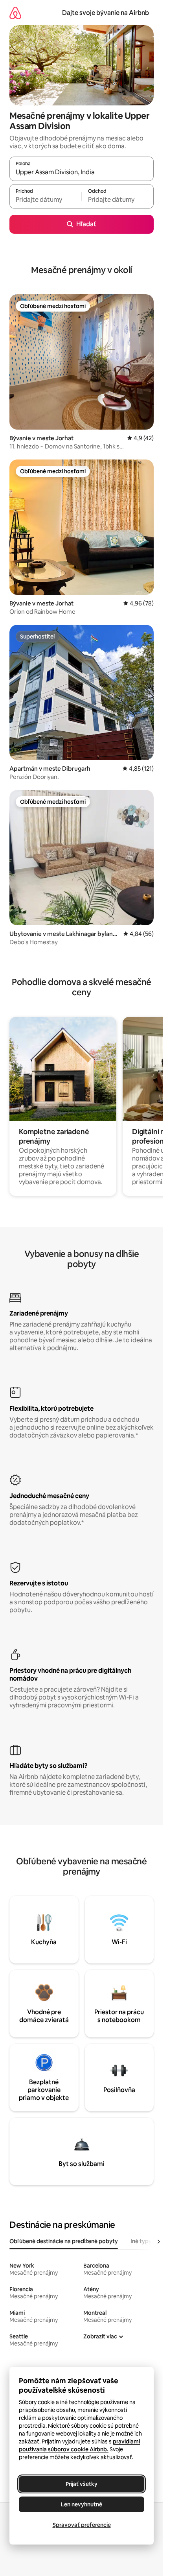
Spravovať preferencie (82, 2525)
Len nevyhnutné (82, 2504)
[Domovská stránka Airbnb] (15, 13)
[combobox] (82, 172)
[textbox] (45, 200)
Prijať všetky (82, 2484)
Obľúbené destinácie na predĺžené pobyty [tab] (64, 2241)
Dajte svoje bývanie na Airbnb (106, 13)
